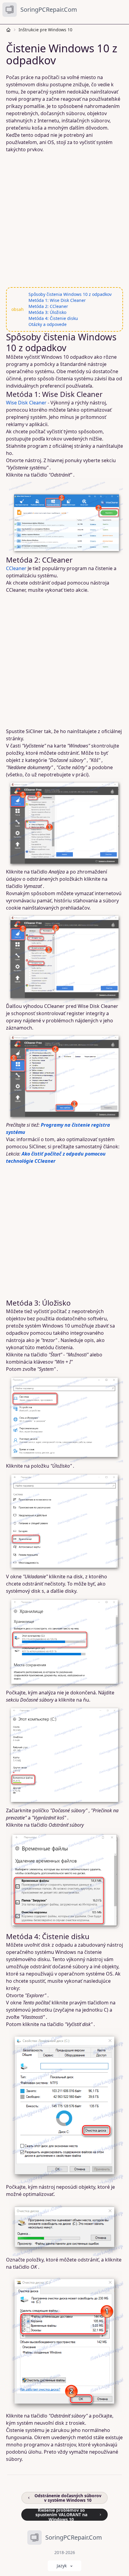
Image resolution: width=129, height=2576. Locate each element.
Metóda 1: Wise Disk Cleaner (57, 300)
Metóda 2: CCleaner (48, 306)
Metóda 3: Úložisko (47, 312)
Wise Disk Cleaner (26, 403)
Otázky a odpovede (48, 324)
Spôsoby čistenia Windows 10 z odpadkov (70, 294)
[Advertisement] (64, 220)
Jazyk (62, 2566)
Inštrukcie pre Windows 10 (45, 30)
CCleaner (16, 568)
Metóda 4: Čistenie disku (53, 318)
